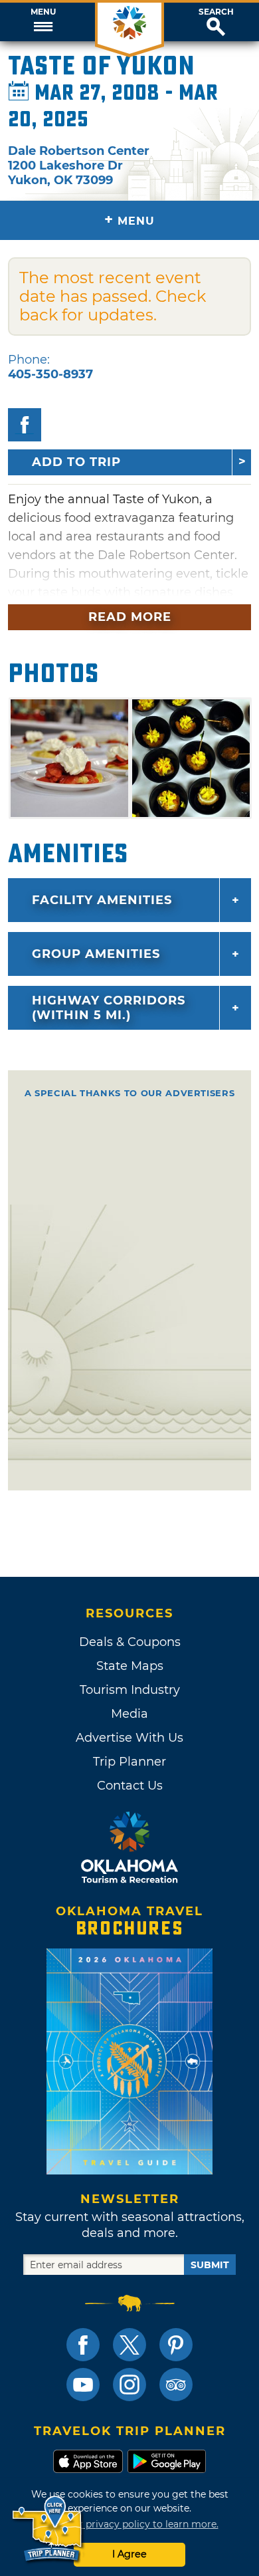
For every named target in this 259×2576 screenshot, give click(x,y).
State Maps (130, 1666)
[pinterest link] (176, 2345)
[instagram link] (129, 2385)
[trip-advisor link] (176, 2385)
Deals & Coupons (130, 1642)
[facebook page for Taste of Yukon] (25, 425)
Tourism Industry (130, 1690)
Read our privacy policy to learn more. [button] (130, 2524)
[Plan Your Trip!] (48, 2529)
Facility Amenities (102, 900)
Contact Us (130, 1786)
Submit (210, 2265)
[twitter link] (129, 2345)
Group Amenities (96, 954)
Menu (43, 12)
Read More (130, 617)
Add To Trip (76, 462)
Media (129, 1714)
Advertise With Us (129, 1738)
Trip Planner (129, 1762)
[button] (43, 22)
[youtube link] (83, 2385)
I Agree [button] (129, 2554)
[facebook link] (83, 2345)
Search (216, 12)
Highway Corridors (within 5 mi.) (109, 1008)
